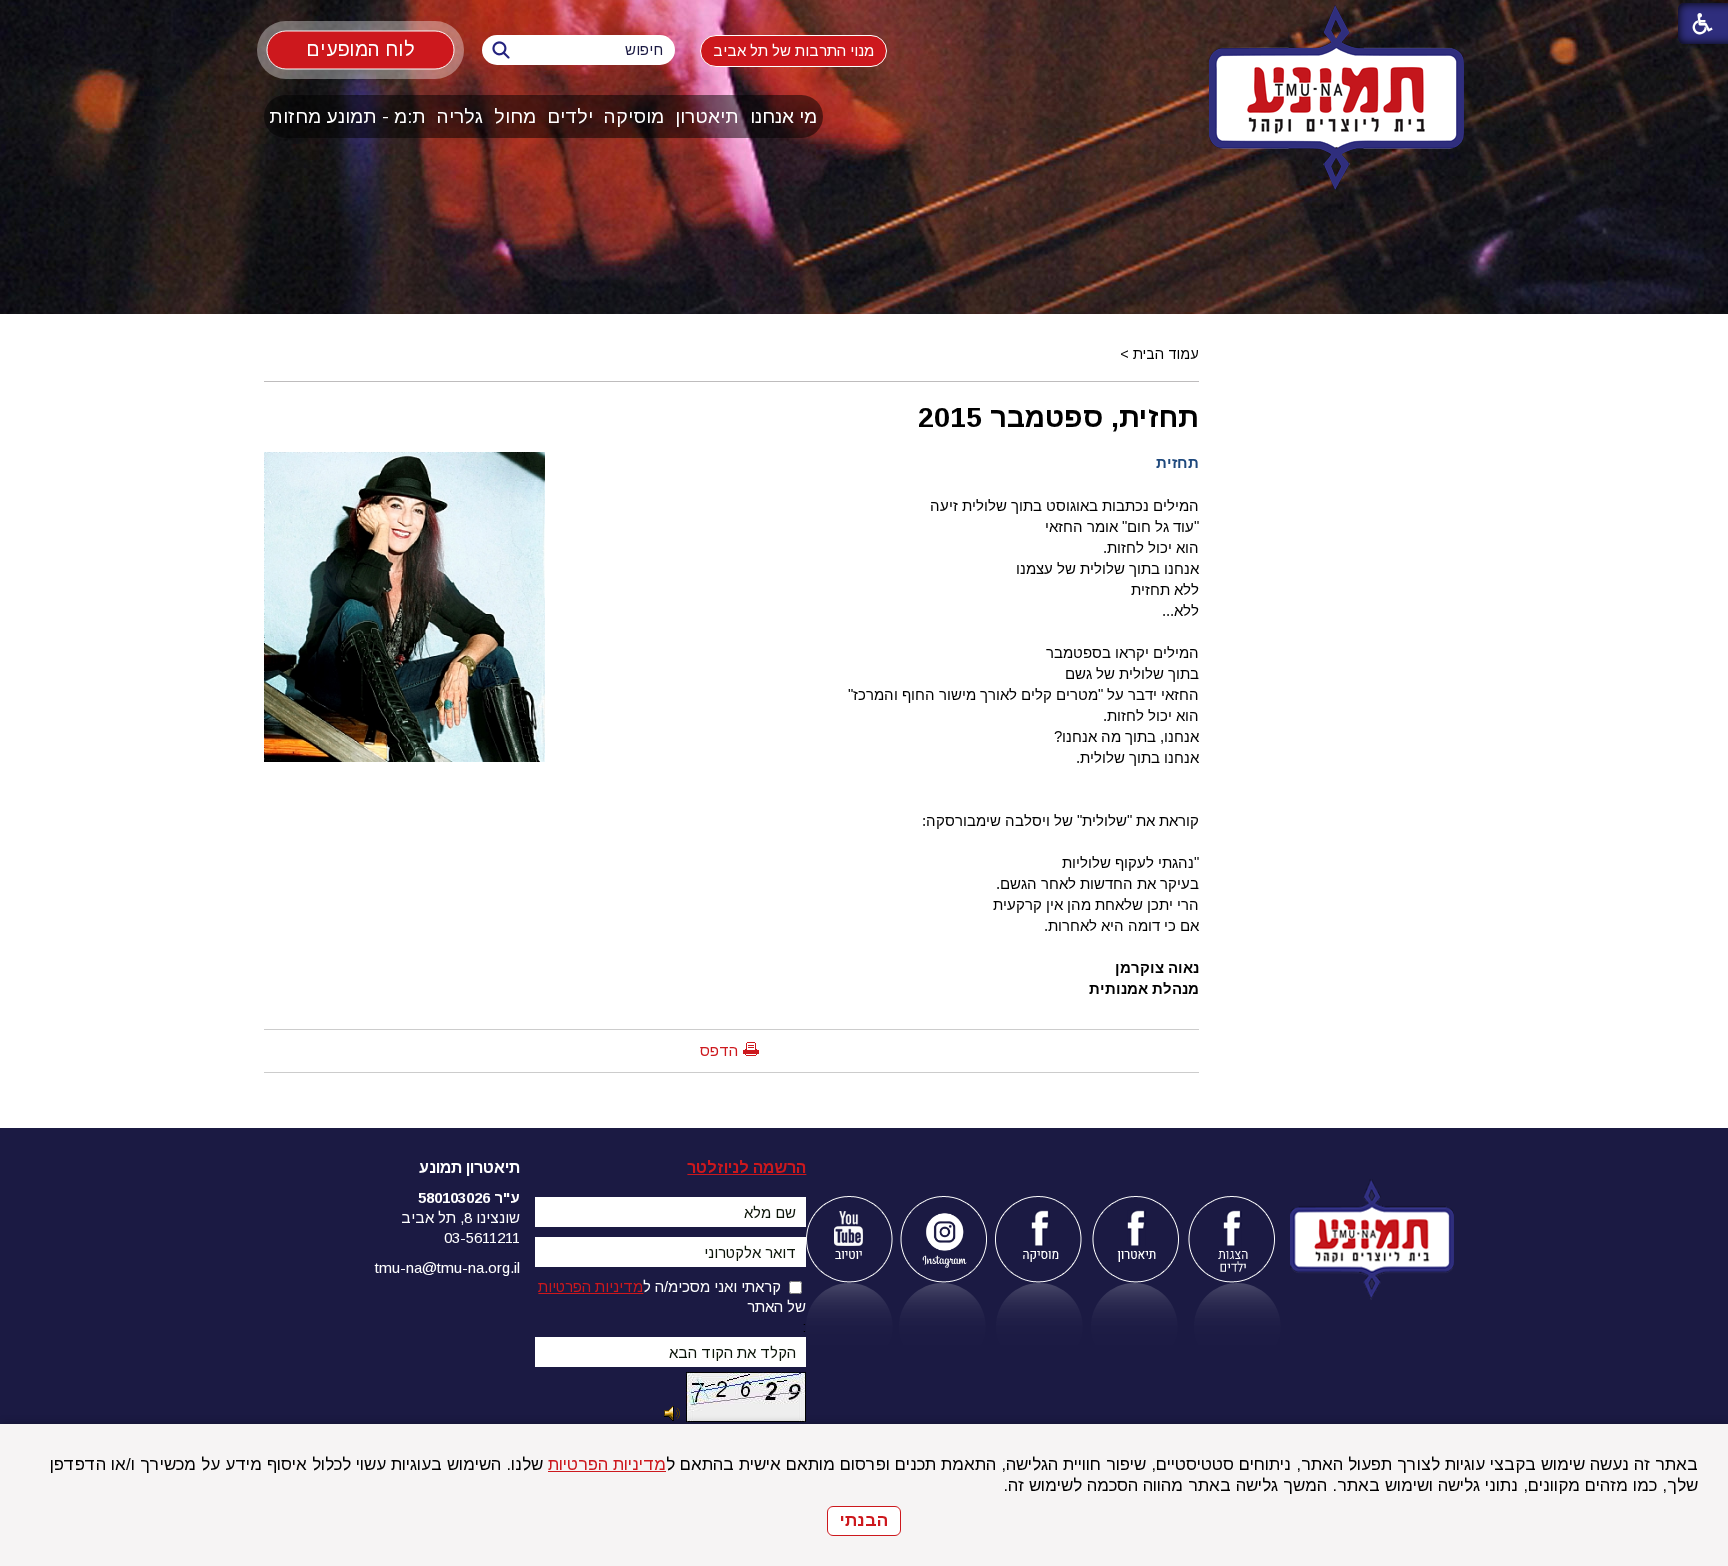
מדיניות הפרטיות (607, 1464)
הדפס (719, 1050)
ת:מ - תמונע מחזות (347, 116)
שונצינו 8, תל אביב (460, 1217)
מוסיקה (634, 116)
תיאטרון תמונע (469, 1167)
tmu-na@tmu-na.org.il (447, 1267)
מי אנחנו (783, 116)
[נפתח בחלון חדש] (848, 1239)
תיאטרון (707, 116)
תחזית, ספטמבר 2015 (1058, 417)
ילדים (570, 116)
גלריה (460, 116)
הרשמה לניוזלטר (746, 1167)
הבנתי (864, 1520)
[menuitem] (784, 116)
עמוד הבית (1166, 354)
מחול (515, 116)
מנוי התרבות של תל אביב (793, 50)
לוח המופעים (360, 49)
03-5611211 (482, 1237)
